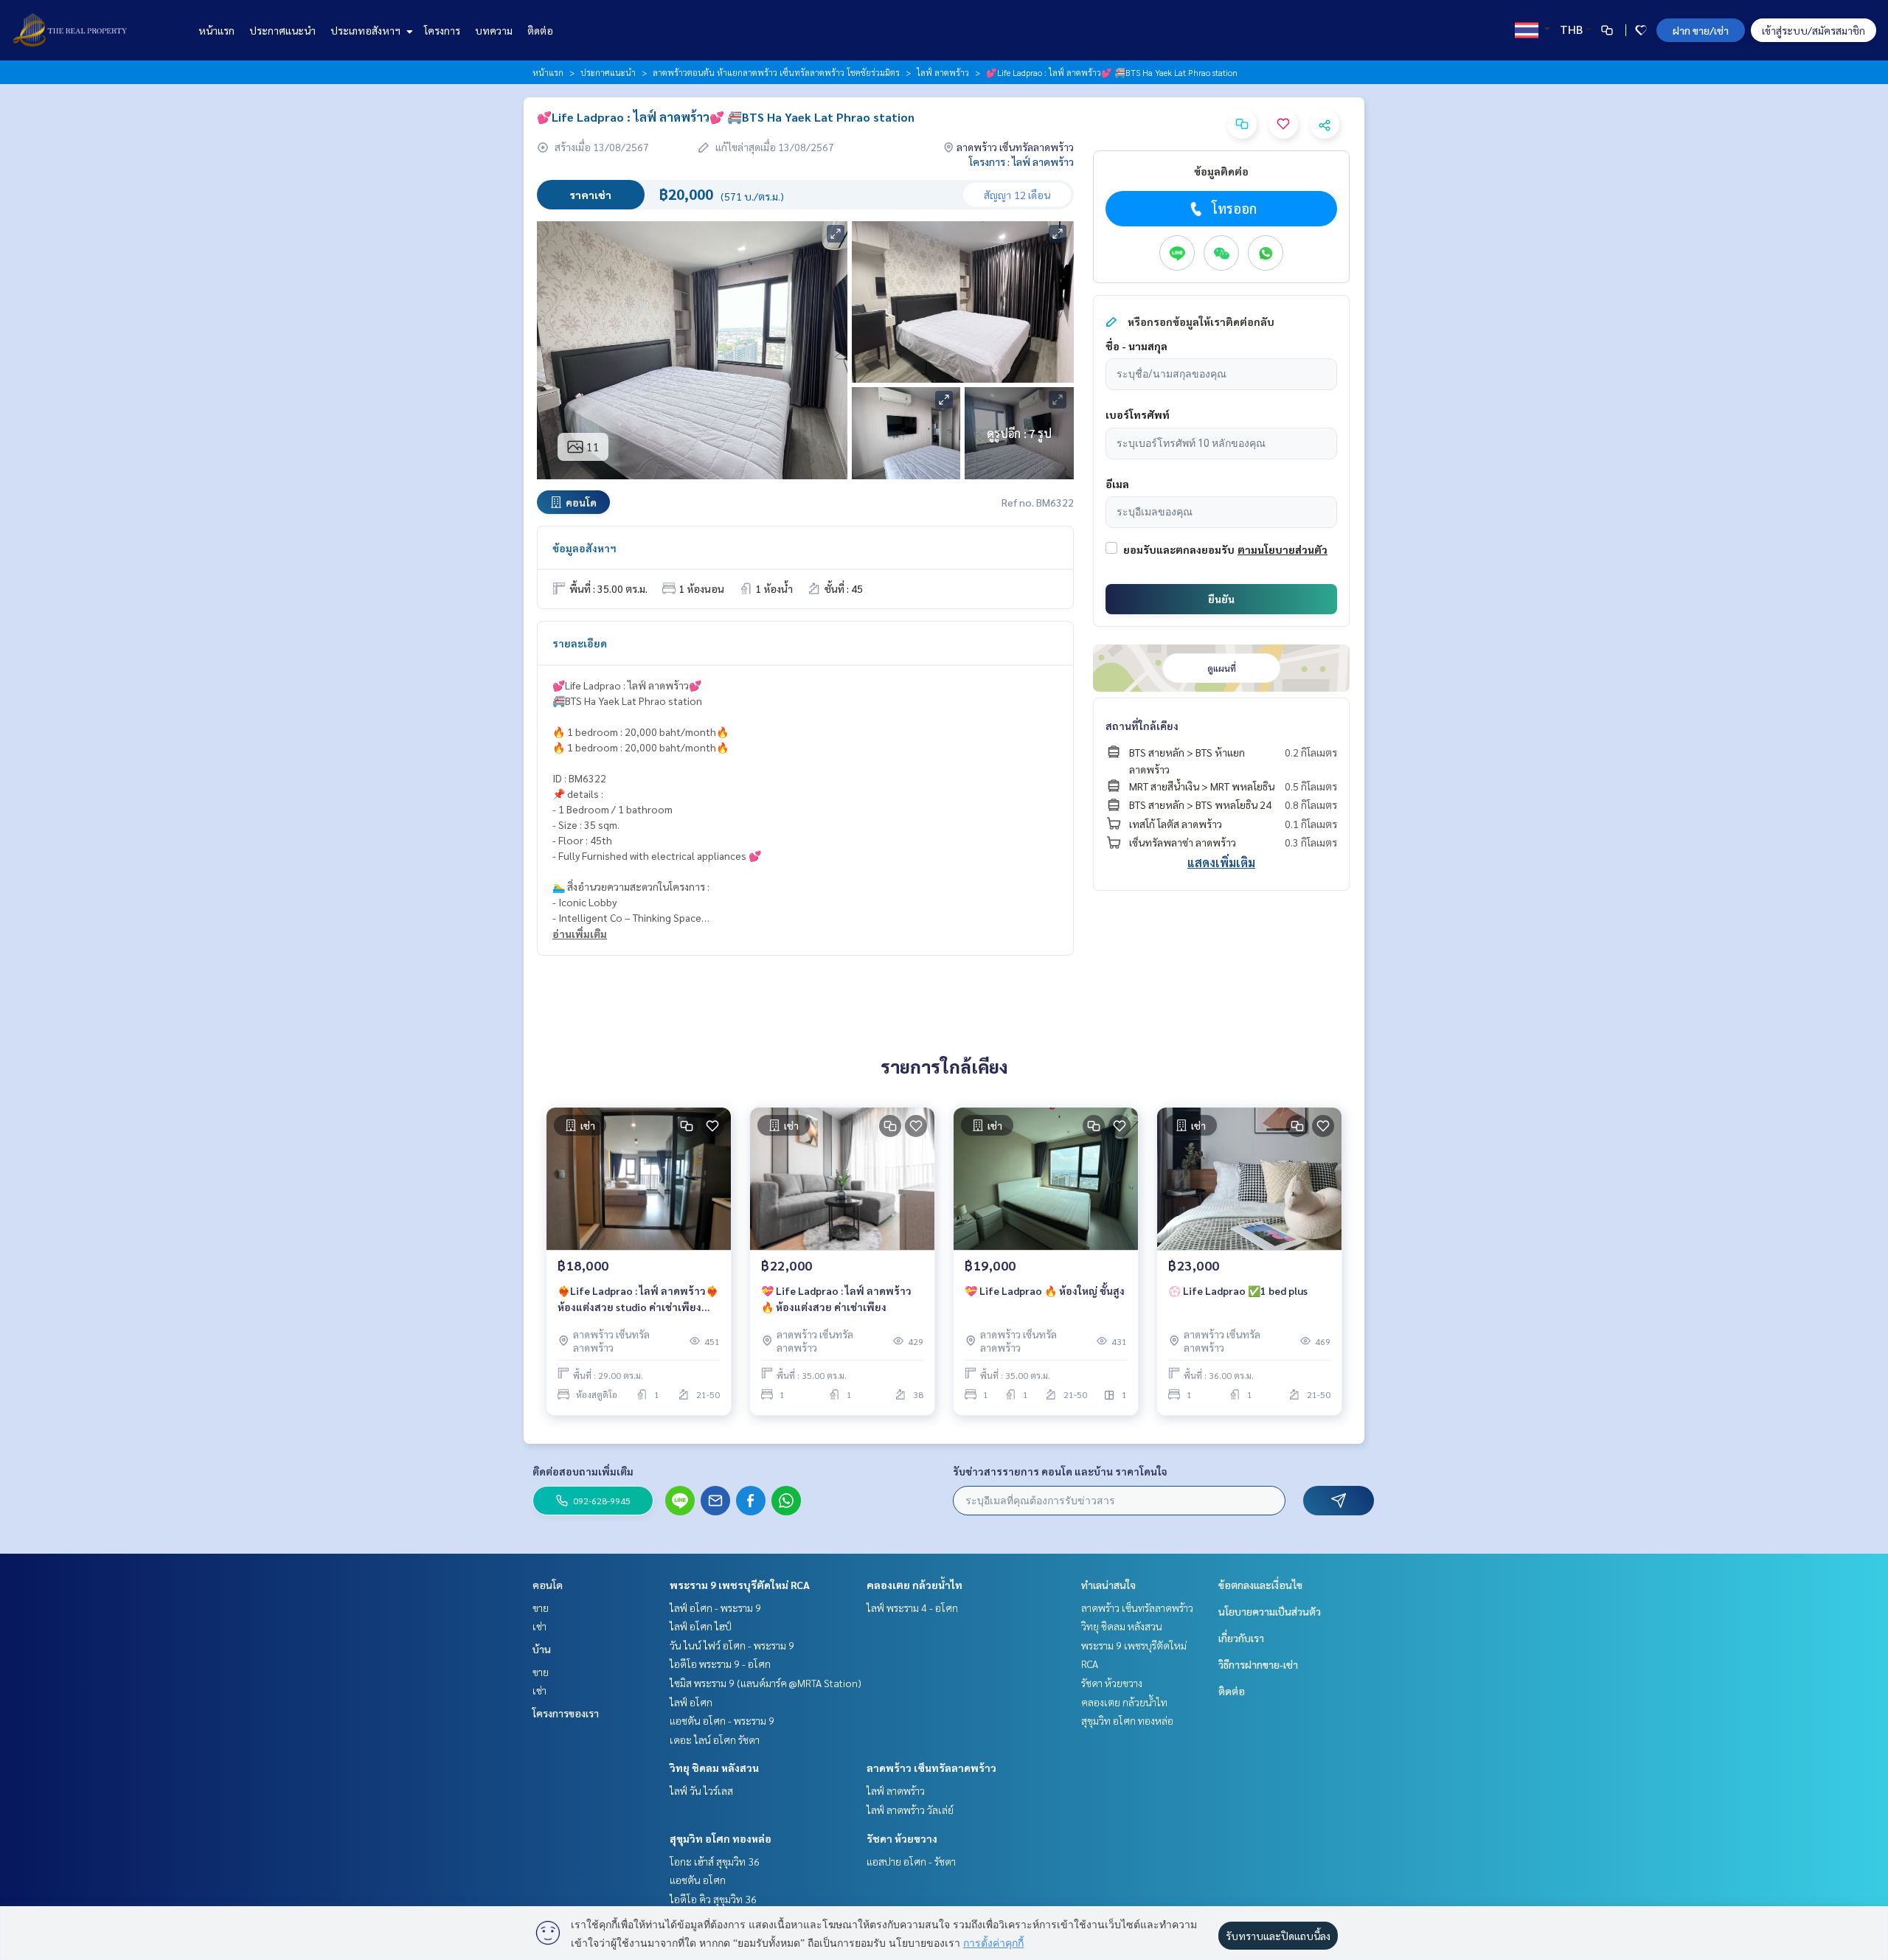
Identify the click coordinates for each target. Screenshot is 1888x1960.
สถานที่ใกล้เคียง (1142, 726)
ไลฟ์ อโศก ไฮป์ (701, 1626)
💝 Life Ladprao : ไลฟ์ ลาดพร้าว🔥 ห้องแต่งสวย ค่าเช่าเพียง (836, 1299)
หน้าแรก (216, 30)
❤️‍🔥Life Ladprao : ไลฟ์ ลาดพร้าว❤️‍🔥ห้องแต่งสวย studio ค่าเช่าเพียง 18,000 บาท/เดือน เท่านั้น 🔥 (638, 1300)
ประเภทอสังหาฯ (367, 30)
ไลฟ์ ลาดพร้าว (943, 72)
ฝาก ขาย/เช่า (1701, 30)
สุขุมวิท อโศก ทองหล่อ (721, 1838)
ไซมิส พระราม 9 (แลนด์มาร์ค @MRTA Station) (766, 1683)
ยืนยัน (1221, 599)
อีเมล (1117, 484)
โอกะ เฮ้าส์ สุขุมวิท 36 (715, 1861)
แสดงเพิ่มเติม (1221, 862)
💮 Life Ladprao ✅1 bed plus (1238, 1290)
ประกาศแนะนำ (282, 30)
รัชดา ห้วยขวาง (902, 1838)
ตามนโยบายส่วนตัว (1283, 549)
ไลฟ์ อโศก (691, 1702)
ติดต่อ (540, 30)
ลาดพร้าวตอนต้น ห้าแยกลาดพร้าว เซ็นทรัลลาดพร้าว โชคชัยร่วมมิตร (776, 72)
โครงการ (442, 30)
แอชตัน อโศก (698, 1880)
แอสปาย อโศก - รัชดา (911, 1861)
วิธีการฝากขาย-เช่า (1258, 1664)
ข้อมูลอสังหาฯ (584, 548)
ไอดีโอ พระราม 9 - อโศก (720, 1664)
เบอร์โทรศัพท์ (1138, 414)
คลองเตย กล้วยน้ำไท (914, 1585)
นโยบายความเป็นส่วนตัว (1270, 1611)
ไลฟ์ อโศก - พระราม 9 (715, 1608)
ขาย (541, 1608)
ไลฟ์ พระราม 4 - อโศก (912, 1608)
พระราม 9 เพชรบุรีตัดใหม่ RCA (740, 1585)
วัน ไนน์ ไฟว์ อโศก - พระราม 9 (732, 1645)
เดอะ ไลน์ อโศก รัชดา (715, 1740)
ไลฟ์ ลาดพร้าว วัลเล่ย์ (910, 1810)
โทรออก (1234, 208)
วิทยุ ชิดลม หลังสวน (714, 1768)
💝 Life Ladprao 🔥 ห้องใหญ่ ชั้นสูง (1045, 1290)
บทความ (494, 30)
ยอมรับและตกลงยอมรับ (1179, 549)
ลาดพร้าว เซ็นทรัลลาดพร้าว (931, 1768)
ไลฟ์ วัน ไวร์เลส (701, 1790)
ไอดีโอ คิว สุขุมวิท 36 (713, 1899)
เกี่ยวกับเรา (1241, 1638)
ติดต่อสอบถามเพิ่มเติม (583, 1471)
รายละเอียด (580, 643)
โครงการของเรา (566, 1713)
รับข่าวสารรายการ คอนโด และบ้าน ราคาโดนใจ (1060, 1471)
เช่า (539, 1626)
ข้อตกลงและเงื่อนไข (1260, 1585)
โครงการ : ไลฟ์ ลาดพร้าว (1021, 161)
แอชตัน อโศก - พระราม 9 (722, 1720)
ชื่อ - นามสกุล (1136, 346)
